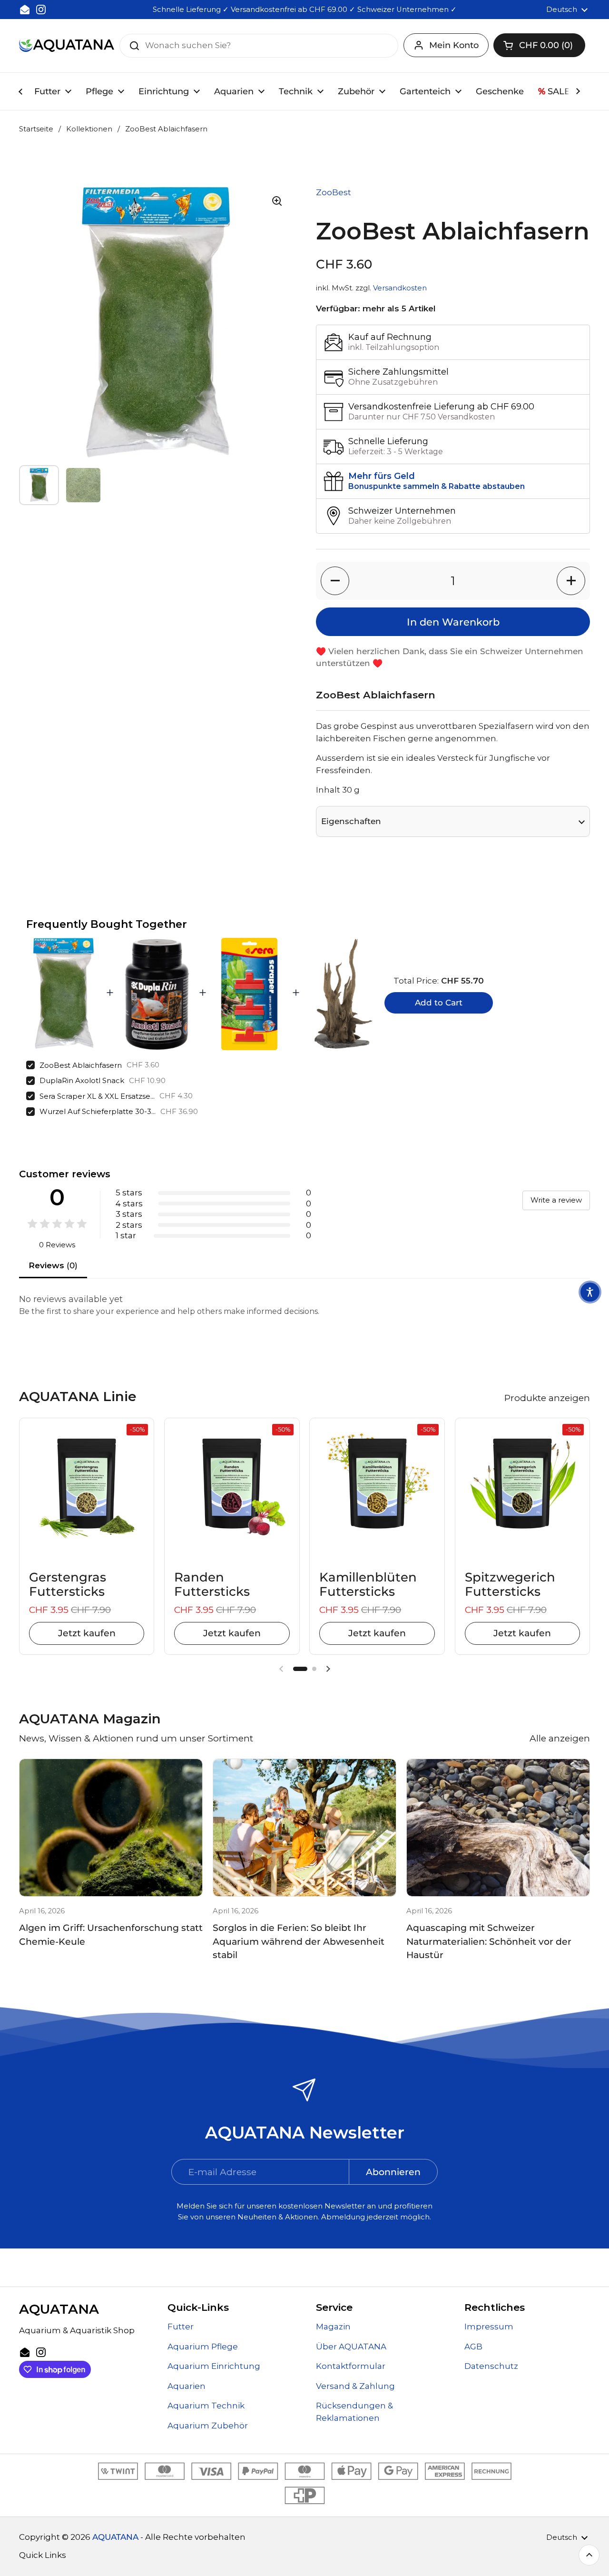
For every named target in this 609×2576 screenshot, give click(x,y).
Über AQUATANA (351, 2347)
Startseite (36, 129)
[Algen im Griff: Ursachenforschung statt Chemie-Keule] (111, 1828)
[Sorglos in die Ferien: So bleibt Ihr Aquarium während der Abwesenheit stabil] (304, 1828)
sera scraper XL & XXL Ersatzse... (97, 1096)
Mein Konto (454, 45)
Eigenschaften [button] (351, 821)
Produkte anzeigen (547, 1398)
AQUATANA (115, 2537)
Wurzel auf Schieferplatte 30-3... (98, 1111)
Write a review (556, 1200)
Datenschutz (491, 2366)
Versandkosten (400, 288)
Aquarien (187, 2386)
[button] (539, 45)
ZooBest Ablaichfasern (81, 1065)
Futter (181, 2327)
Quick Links (43, 2555)
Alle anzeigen (560, 1738)
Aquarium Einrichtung (214, 2366)
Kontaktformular (351, 2366)
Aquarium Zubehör (208, 2426)
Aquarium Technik (206, 2406)
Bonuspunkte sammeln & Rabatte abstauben (437, 486)
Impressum (489, 2327)
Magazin (333, 2327)
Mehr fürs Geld (382, 476)
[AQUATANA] (67, 45)
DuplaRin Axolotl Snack (82, 1080)
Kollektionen (89, 129)
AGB (473, 2347)
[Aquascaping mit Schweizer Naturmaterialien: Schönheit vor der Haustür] (498, 1828)
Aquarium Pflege (203, 2347)
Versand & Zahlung (355, 2386)
